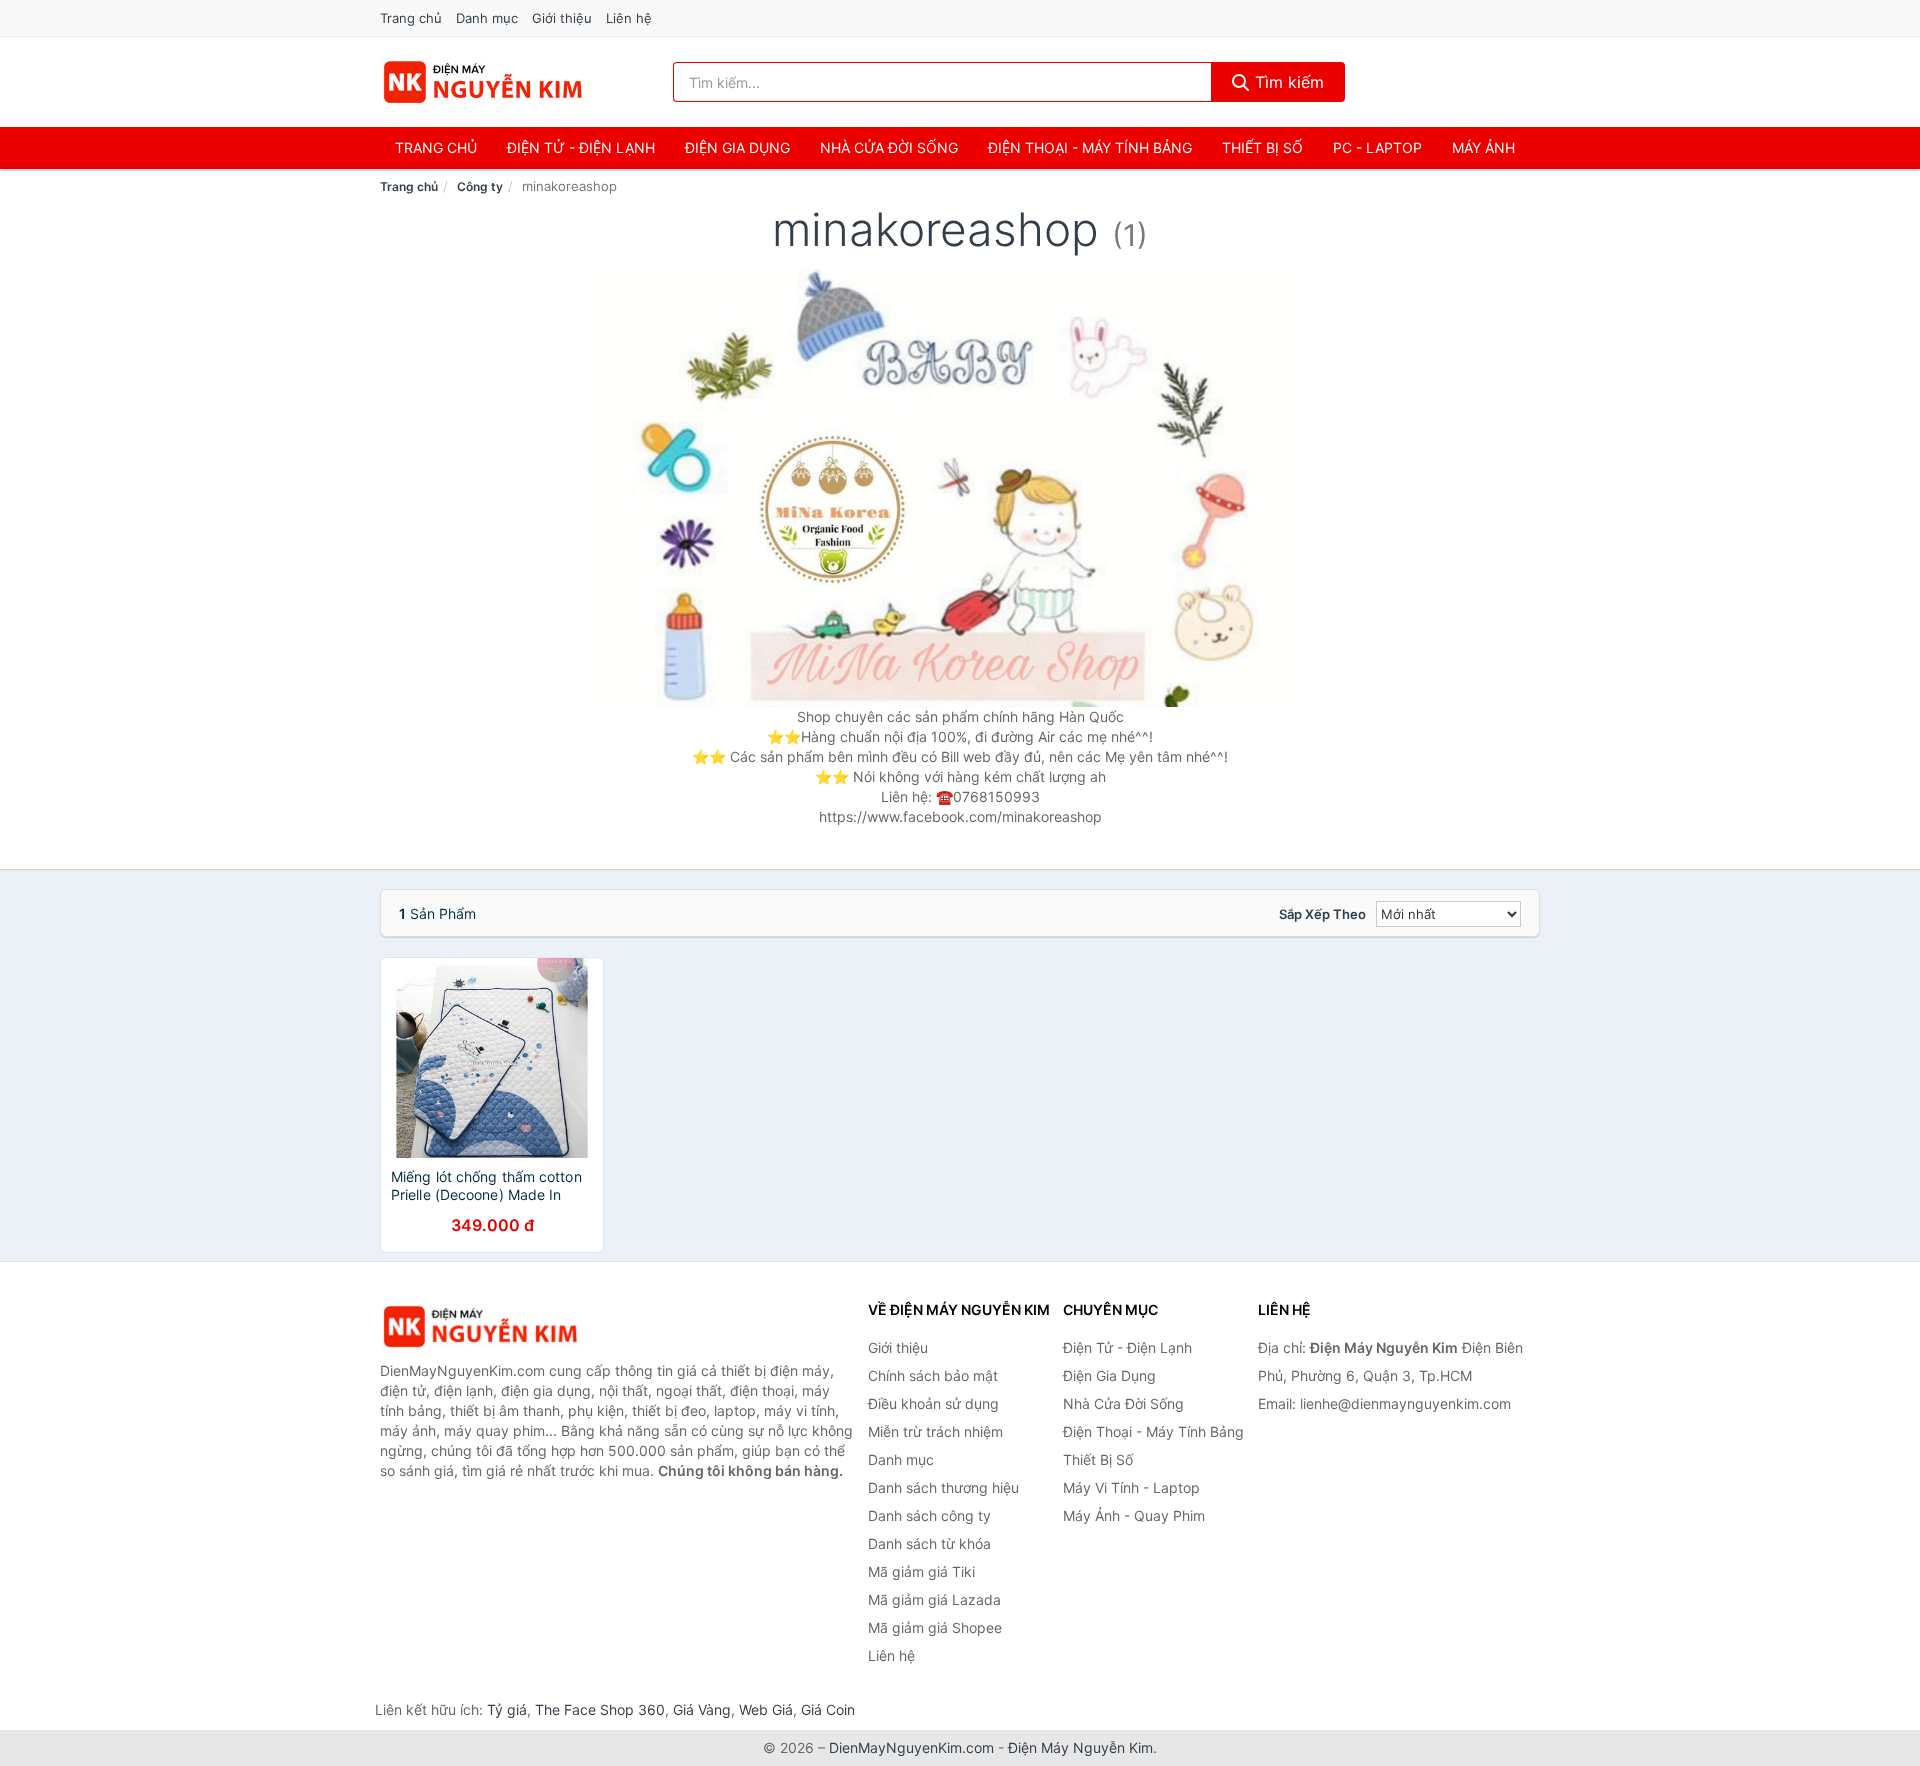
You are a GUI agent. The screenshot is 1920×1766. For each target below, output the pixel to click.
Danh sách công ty (929, 1515)
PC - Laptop (1377, 147)
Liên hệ (629, 18)
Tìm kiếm (1287, 82)
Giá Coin (828, 1709)
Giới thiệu (562, 18)
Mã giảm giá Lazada (934, 1599)
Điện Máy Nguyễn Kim (1080, 1747)
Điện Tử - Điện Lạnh (581, 147)
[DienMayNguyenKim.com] (482, 82)
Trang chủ (411, 18)
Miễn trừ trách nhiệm (935, 1431)
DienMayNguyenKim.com (911, 1747)
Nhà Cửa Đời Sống (889, 147)
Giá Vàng (702, 1709)
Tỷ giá (507, 1709)
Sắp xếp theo (1322, 914)
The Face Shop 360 (600, 1709)
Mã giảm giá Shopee (935, 1627)
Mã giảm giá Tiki (921, 1571)
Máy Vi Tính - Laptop (1131, 1487)
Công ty (480, 186)
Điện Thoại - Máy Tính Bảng (1090, 147)
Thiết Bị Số (1262, 147)
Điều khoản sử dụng (933, 1403)
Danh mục (487, 18)
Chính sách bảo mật (933, 1375)
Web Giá (766, 1709)
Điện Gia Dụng (737, 147)
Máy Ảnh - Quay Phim (1134, 1515)
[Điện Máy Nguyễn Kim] (480, 1326)
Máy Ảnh (1483, 147)
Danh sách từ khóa (929, 1543)
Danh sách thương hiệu (943, 1487)
